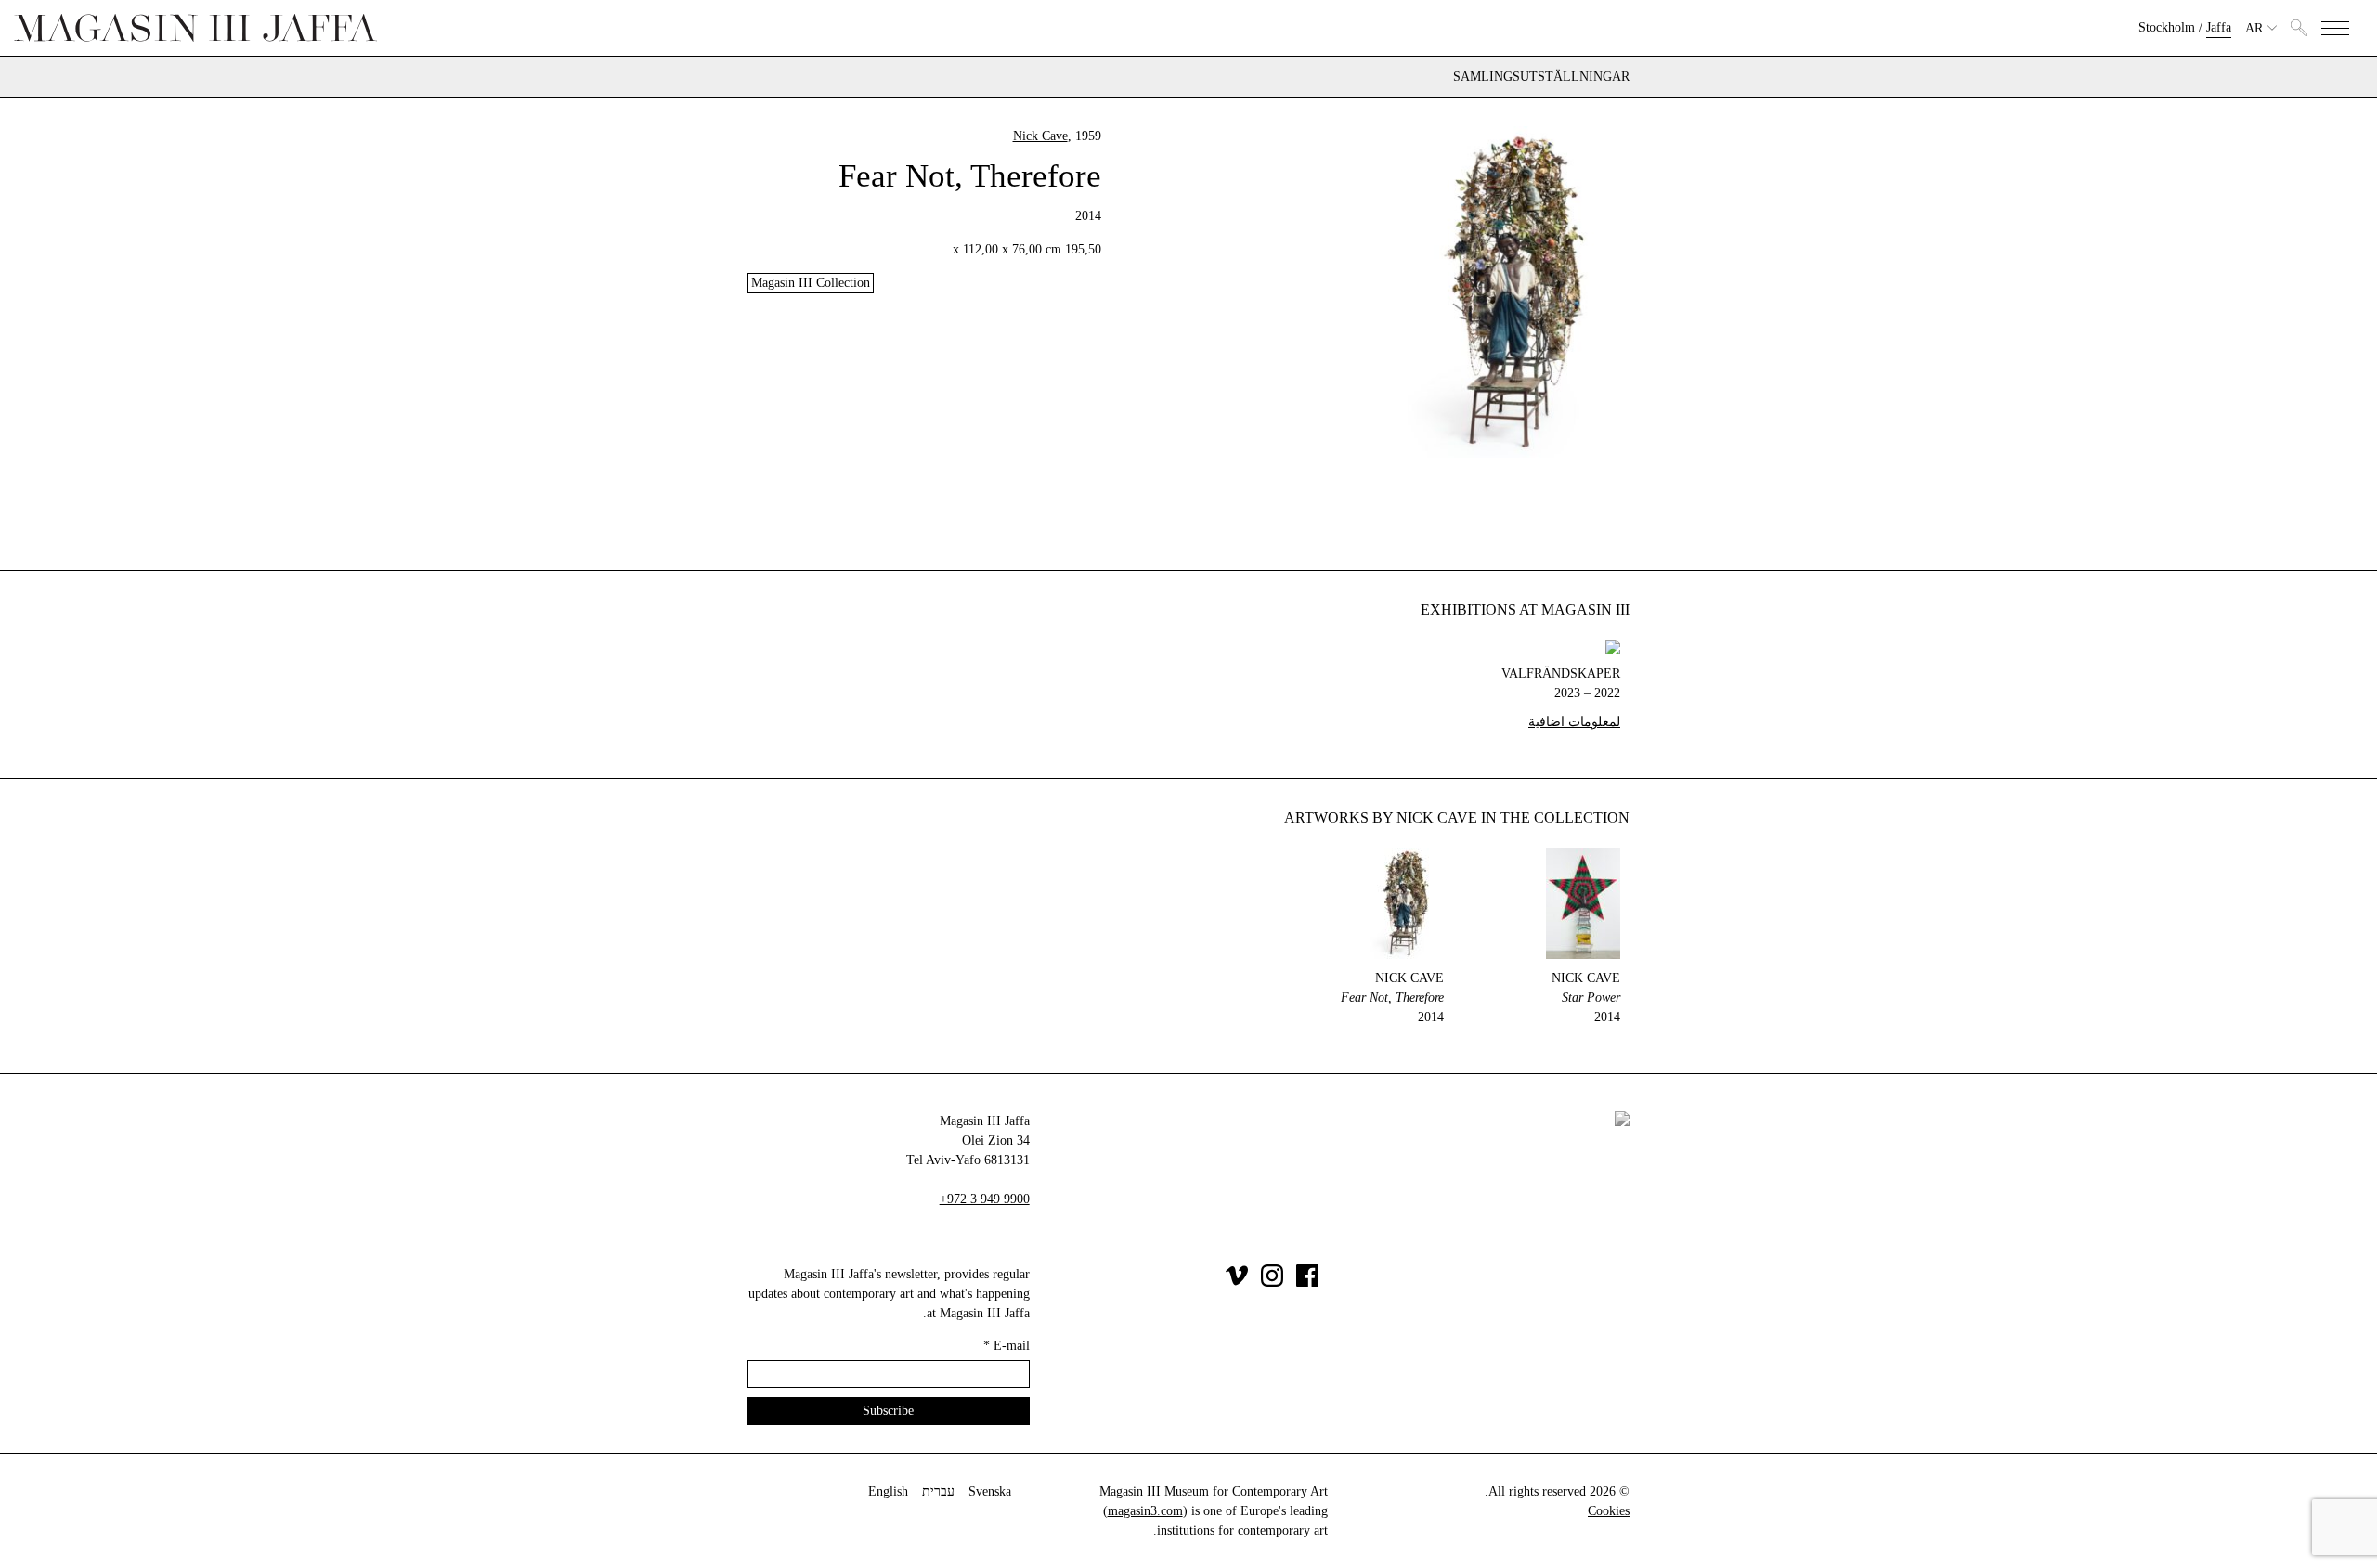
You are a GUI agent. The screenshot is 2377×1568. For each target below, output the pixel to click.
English (888, 1491)
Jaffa (2219, 27)
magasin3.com (1145, 1511)
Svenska (990, 1491)
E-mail (1007, 1346)
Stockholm (2167, 27)
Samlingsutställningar (1541, 77)
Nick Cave (1040, 136)
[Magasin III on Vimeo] (1237, 1283)
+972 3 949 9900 (985, 1199)
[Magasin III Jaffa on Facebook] (1307, 1283)
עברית (938, 1491)
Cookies (1609, 1511)
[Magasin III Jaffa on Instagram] (1272, 1283)
